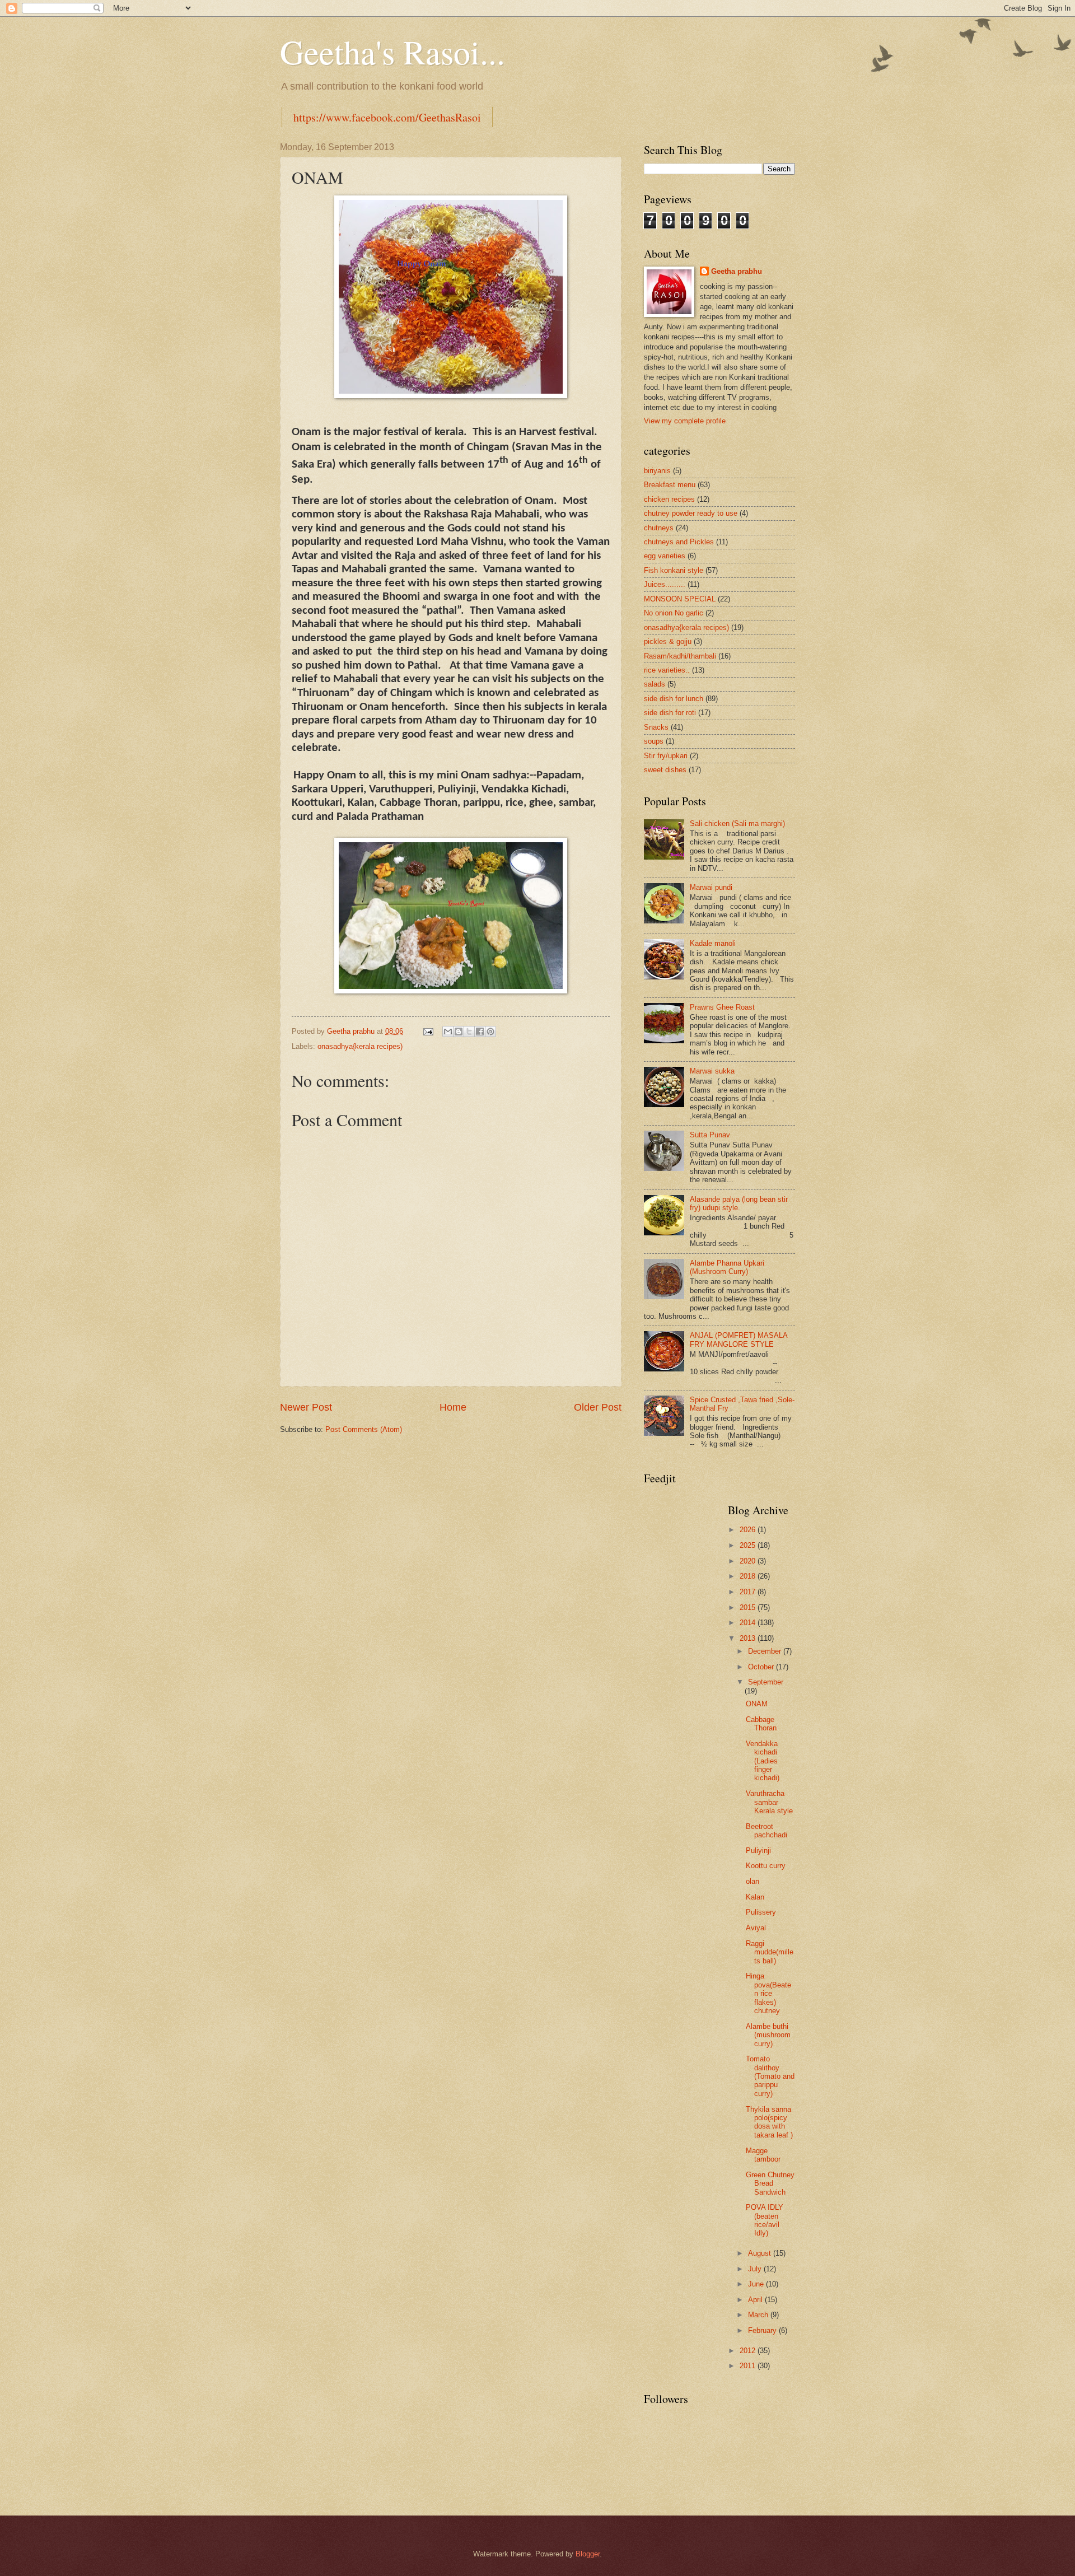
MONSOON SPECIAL (680, 599)
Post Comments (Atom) (364, 1429)
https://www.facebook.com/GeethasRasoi (387, 117)
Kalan (755, 1897)
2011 (749, 2366)
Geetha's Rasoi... (392, 52)
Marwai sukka (712, 1071)
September (766, 1682)
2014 (749, 1623)
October (762, 1667)
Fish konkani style (674, 570)
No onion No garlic (674, 613)
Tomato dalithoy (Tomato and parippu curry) (770, 2076)
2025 (749, 1545)
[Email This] (448, 1032)
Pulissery (761, 1912)
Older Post (598, 1407)
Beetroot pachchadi (766, 1831)
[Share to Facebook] (480, 1032)
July (756, 2269)
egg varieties (665, 556)
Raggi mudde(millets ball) (770, 1952)
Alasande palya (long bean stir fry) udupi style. (739, 1203)
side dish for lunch (674, 699)
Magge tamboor (763, 2155)
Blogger (588, 2554)
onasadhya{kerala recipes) (360, 1046)
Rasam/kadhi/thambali (680, 656)
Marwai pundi (711, 887)
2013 (749, 1638)
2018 (749, 1576)
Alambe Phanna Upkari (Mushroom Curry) (727, 1267)
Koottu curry (766, 1866)
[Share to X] (469, 1032)
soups (654, 741)
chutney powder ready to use (691, 513)
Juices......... (665, 584)
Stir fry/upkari (666, 756)
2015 (749, 1607)
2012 (749, 2351)
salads (655, 684)
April (756, 2300)
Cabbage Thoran (761, 1724)
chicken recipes (669, 499)
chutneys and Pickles (679, 542)
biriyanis (657, 471)
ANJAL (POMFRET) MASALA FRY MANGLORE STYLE (739, 1340)
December (766, 1651)
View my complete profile (685, 421)
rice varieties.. (667, 670)
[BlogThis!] (459, 1032)
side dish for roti (670, 713)
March (759, 2315)
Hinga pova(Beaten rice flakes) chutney (768, 1993)
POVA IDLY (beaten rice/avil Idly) (765, 2220)
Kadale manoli (713, 943)
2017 (749, 1592)
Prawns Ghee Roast (722, 1007)
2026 (749, 1530)
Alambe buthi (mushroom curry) (768, 2035)
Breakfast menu (670, 485)
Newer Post (306, 1407)
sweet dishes (665, 770)
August (761, 2253)
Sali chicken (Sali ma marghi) (737, 823)
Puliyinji (758, 1851)
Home (453, 1407)
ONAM (757, 1704)
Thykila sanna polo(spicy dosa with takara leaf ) (769, 2122)
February (763, 2330)
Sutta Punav (710, 1135)
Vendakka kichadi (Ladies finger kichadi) (763, 1761)
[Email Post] (428, 1031)
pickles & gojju (668, 641)
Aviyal (756, 1928)
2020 (749, 1561)
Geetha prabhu (737, 271)
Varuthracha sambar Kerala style (769, 1802)
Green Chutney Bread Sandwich (770, 2183)
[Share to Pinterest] (490, 1032)
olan (752, 1881)
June (757, 2284)
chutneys (659, 528)
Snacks (656, 727)
